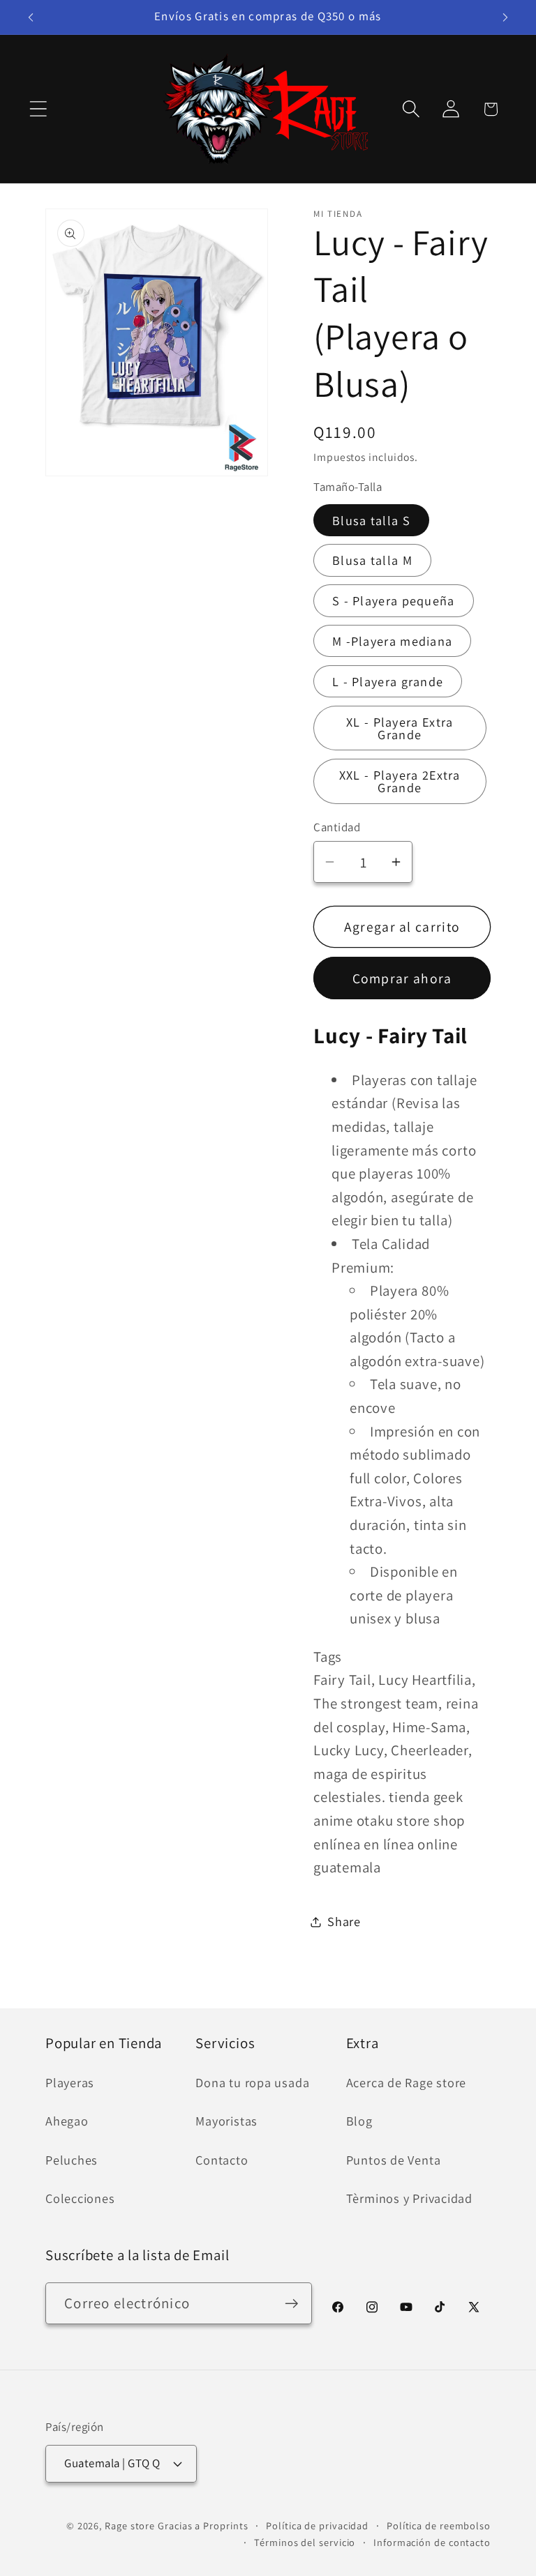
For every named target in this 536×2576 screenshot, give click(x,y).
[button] (38, 109)
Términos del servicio (305, 2542)
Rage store (130, 2525)
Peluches (72, 2160)
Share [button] (344, 1921)
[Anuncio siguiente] (505, 17)
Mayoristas (226, 2121)
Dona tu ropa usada (252, 2082)
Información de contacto (432, 2542)
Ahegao (67, 2121)
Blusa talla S (371, 520)
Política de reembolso (439, 2525)
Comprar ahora (402, 978)
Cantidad (337, 827)
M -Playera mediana (392, 641)
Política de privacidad (317, 2525)
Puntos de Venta (394, 2160)
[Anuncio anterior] (31, 17)
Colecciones (80, 2198)
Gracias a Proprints (203, 2525)
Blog (359, 2121)
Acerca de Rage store (407, 2082)
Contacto (222, 2160)
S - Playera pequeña (394, 600)
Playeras (70, 2082)
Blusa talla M (372, 560)
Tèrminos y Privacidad (409, 2198)
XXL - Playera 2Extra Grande (400, 781)
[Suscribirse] (291, 2304)
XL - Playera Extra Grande (400, 728)
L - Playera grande (388, 681)
